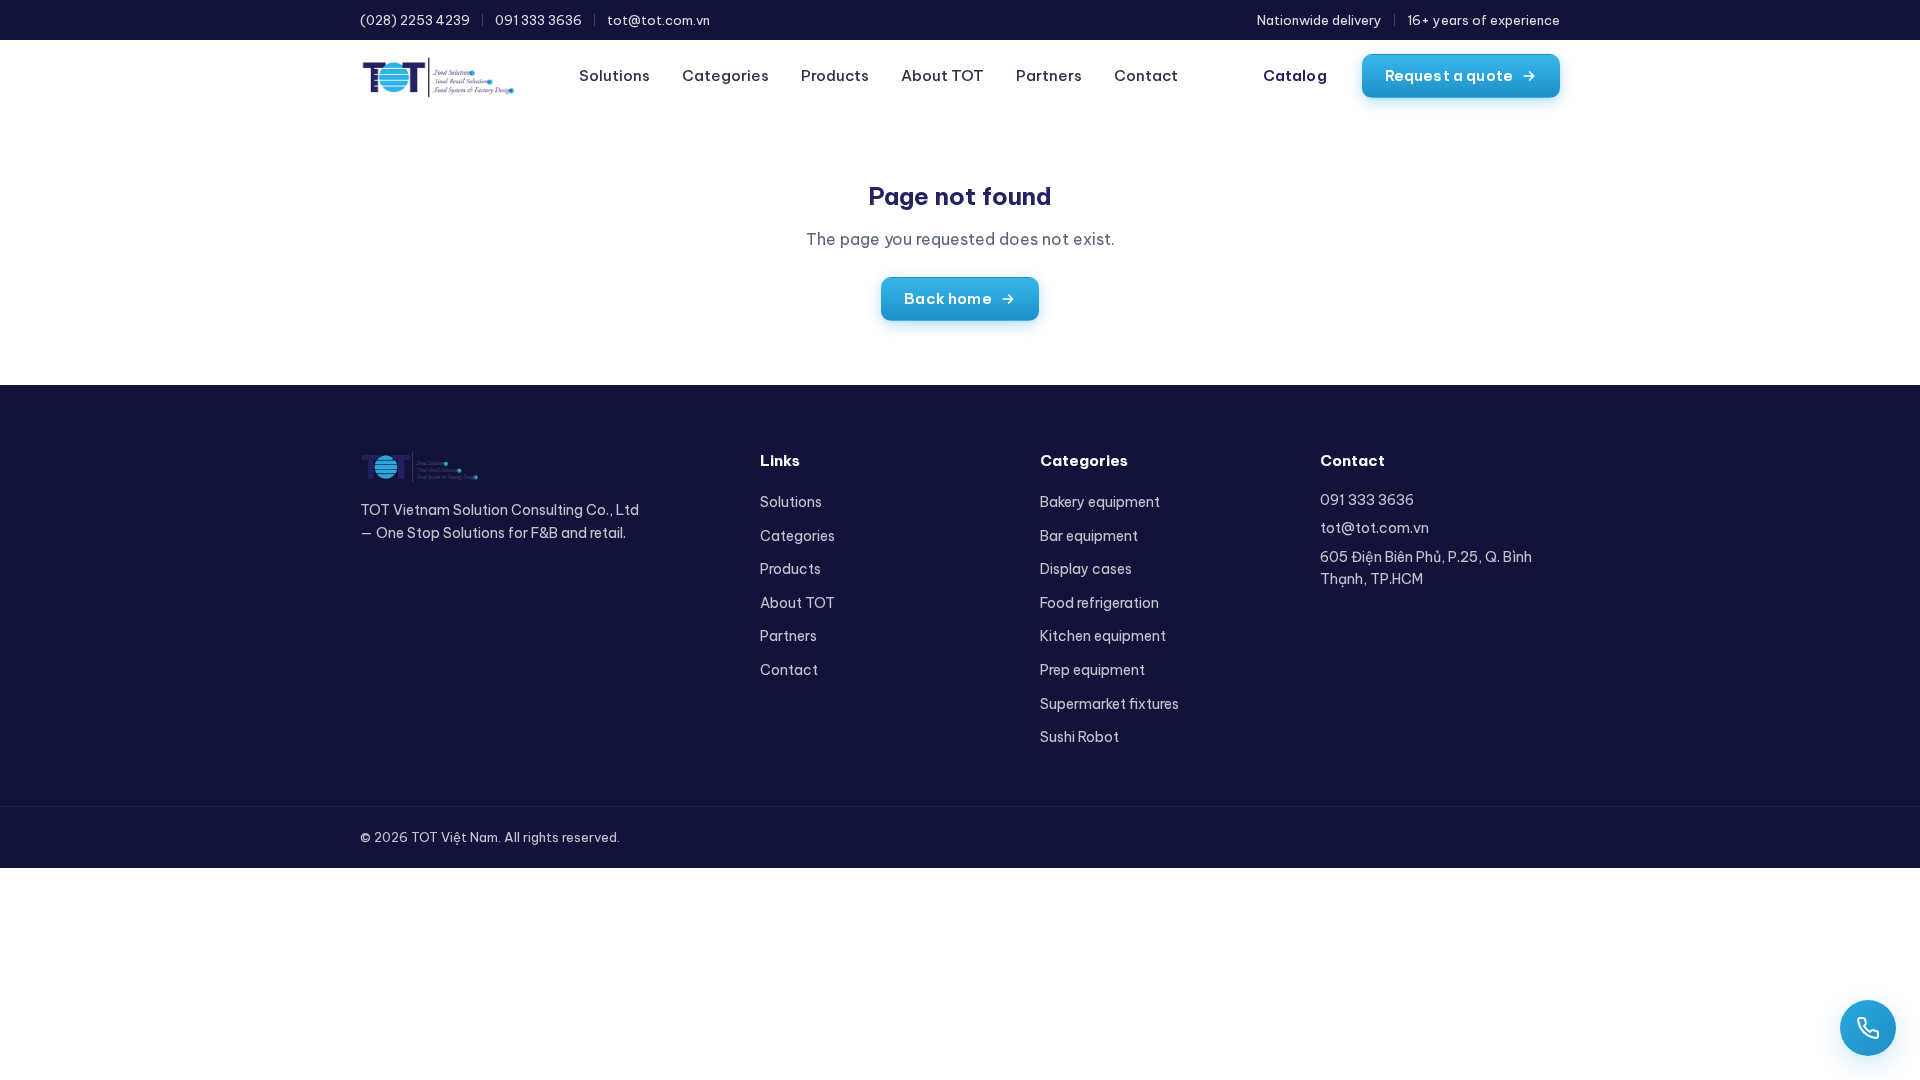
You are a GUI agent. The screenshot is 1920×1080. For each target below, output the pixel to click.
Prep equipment (1092, 670)
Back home (947, 298)
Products (835, 75)
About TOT (942, 75)
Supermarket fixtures (1109, 704)
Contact (1146, 75)
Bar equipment (1089, 536)
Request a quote (1449, 75)
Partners (1049, 75)
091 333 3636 (538, 20)
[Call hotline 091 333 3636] (1868, 1028)
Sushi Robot (1079, 737)
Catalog (1295, 75)
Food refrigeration (1099, 603)
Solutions (614, 75)
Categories (725, 75)
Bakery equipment (1100, 502)
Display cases (1086, 569)
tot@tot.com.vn (658, 20)
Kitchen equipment (1103, 636)
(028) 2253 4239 (415, 20)
